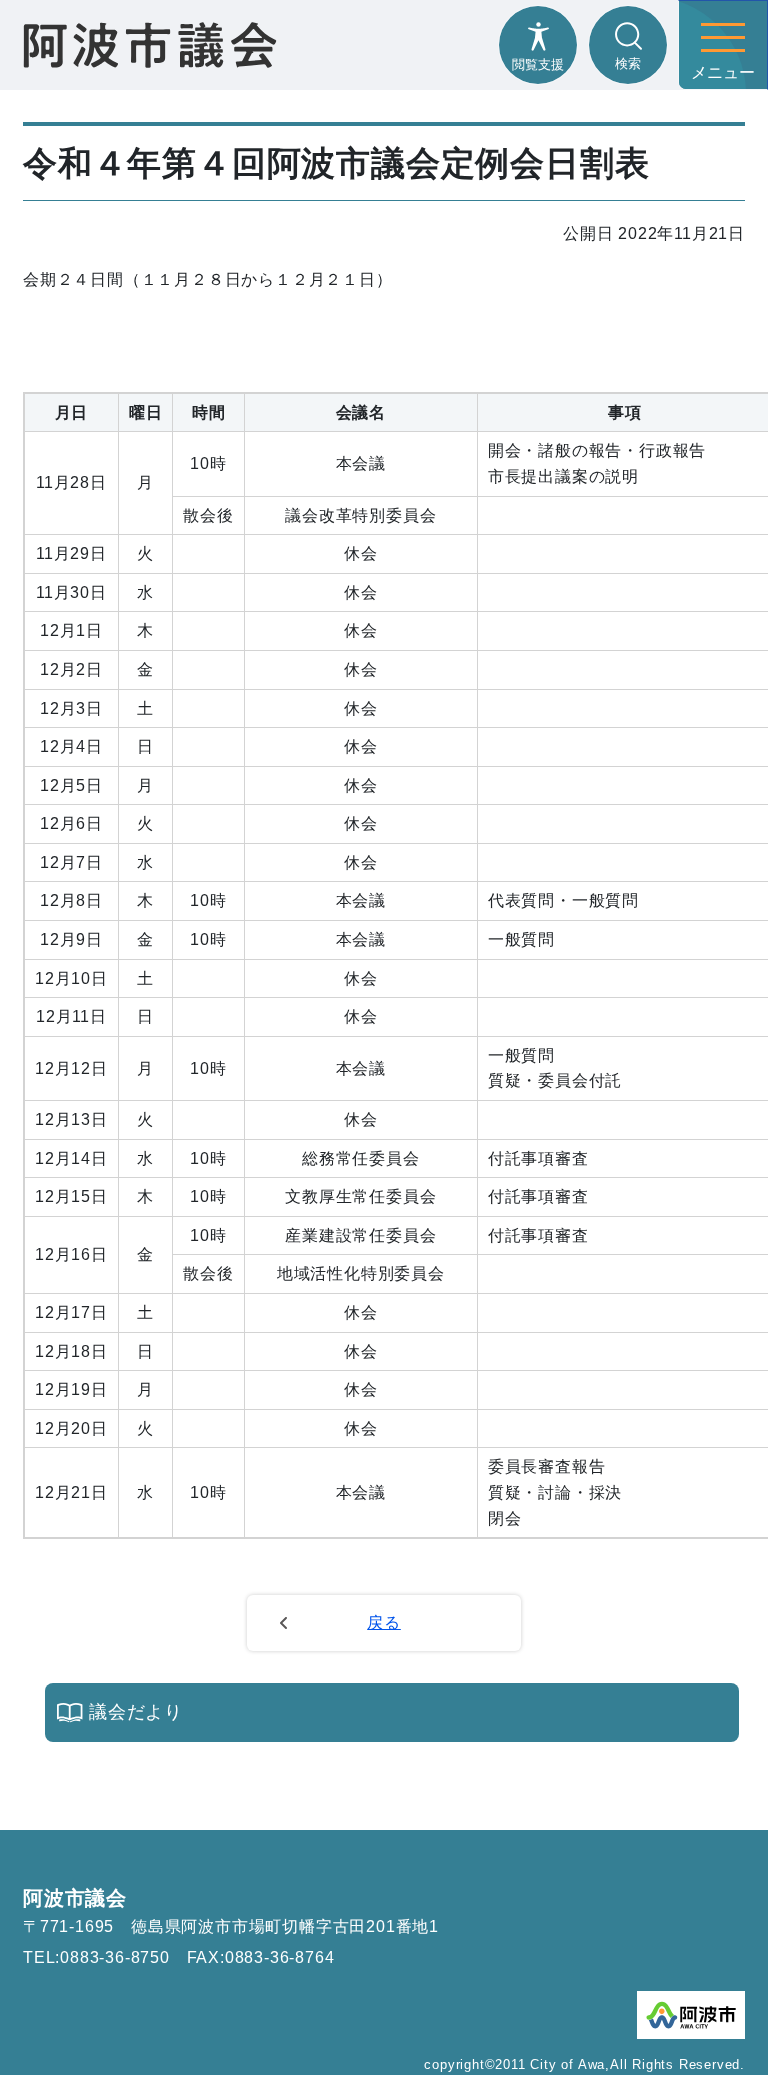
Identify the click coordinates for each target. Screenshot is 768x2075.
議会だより (136, 1712)
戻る (384, 1622)
